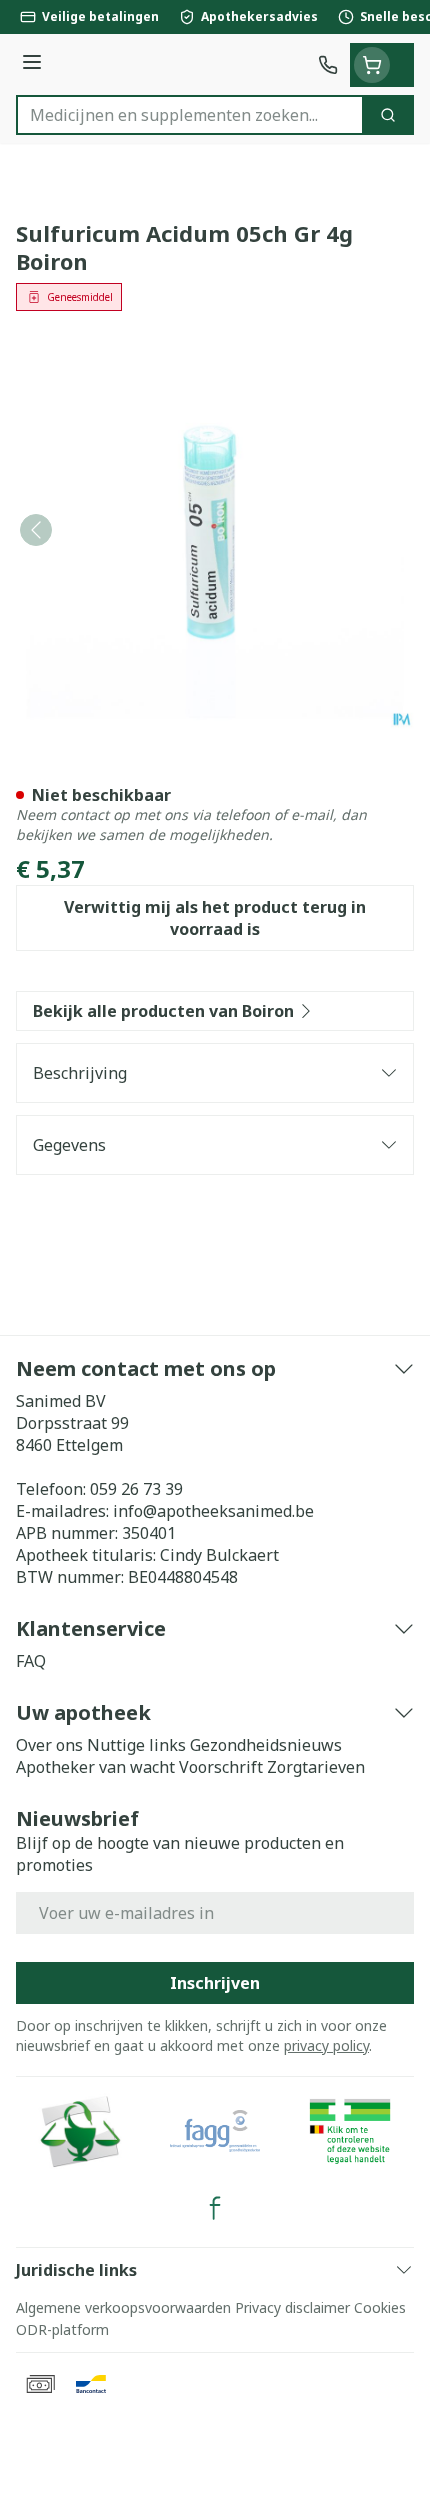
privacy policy (326, 2045)
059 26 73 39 (136, 1489)
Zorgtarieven (316, 1767)
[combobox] (190, 115)
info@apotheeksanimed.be (213, 1511)
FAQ (31, 1661)
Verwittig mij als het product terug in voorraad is (215, 918)
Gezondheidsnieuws (266, 1745)
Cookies (380, 2307)
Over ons (49, 1745)
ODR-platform (62, 2329)
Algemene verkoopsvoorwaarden (123, 2307)
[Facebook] (215, 2208)
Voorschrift (221, 1767)
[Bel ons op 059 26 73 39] (328, 65)
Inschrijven (215, 1983)
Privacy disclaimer (292, 2307)
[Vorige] (36, 530)
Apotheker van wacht (95, 1767)
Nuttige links (136, 1745)
